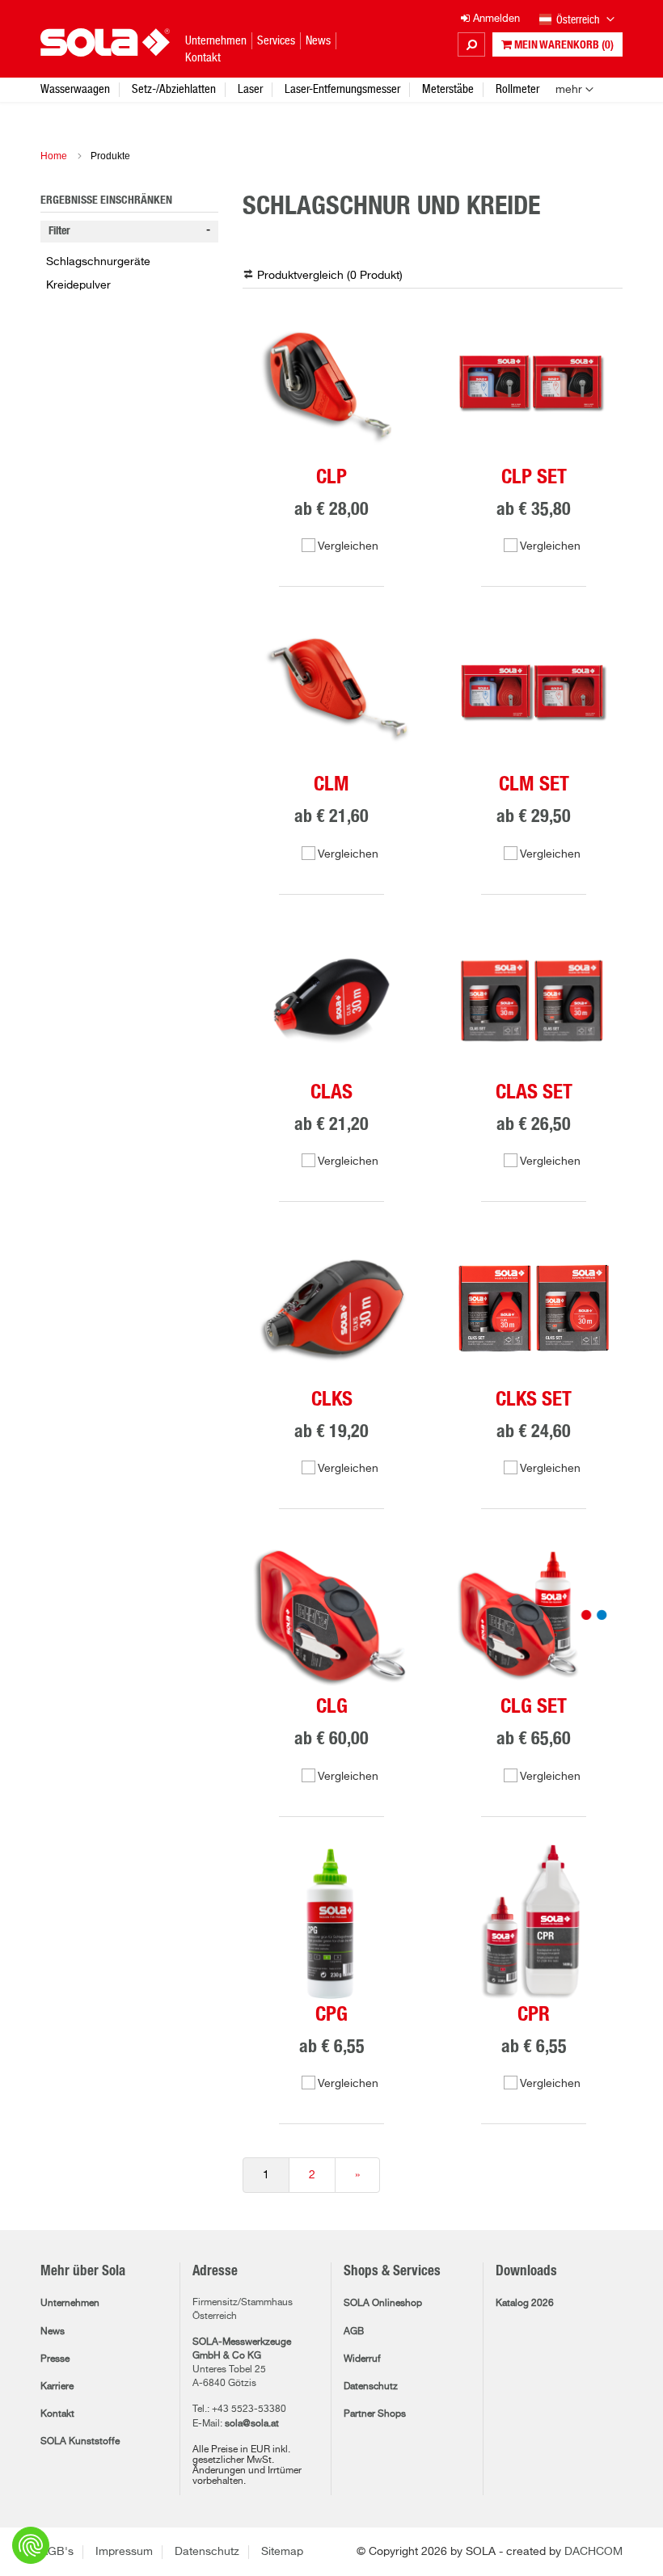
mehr (569, 90)
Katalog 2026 (525, 2304)
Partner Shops (375, 2414)
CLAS (331, 1092)
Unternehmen (70, 2304)
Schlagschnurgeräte (98, 262)
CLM (331, 784)
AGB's (57, 2552)
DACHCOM (593, 2552)
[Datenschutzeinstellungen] (31, 2545)
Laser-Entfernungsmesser (342, 89)
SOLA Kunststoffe (80, 2442)
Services (276, 40)
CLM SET (534, 784)
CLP (331, 477)
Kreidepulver (78, 285)
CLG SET (534, 1707)
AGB (354, 2332)
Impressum (124, 2552)
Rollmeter (517, 89)
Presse (55, 2359)
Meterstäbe (448, 89)
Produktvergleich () (330, 276)
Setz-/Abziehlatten (174, 89)
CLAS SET (534, 1092)
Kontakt (57, 2414)
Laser (250, 89)
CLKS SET (534, 1400)
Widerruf (362, 2359)
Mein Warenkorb (563, 45)
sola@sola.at (252, 2424)
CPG (331, 2015)
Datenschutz (371, 2387)
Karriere (57, 2387)
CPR (534, 2015)
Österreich (579, 19)
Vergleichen (348, 546)
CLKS (332, 1400)
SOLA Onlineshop (383, 2304)
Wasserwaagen (75, 89)
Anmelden (495, 19)
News (53, 2332)
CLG (332, 1707)
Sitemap (282, 2552)
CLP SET (534, 477)
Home (54, 156)
